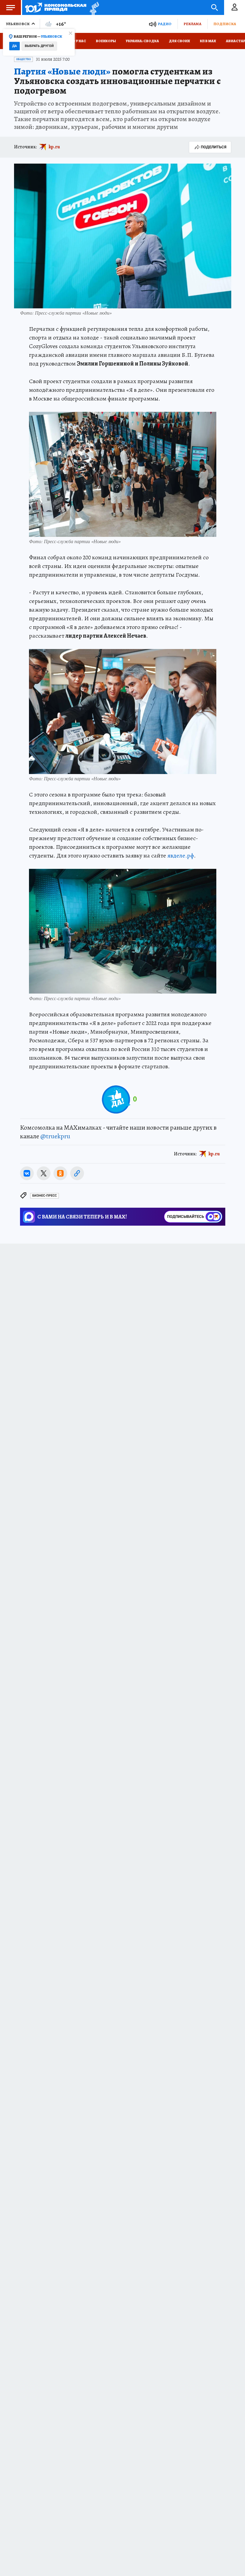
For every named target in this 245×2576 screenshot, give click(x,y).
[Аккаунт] (235, 7)
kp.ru (54, 147)
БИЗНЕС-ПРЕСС (45, 1196)
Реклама (192, 24)
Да (14, 46)
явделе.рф (181, 856)
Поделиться (214, 147)
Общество (23, 59)
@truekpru (55, 1136)
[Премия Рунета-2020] (93, 8)
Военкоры (106, 41)
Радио (165, 24)
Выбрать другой (39, 46)
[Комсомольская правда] (56, 7)
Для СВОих (179, 41)
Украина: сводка (142, 41)
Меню (10, 7)
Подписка (225, 24)
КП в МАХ (208, 41)
